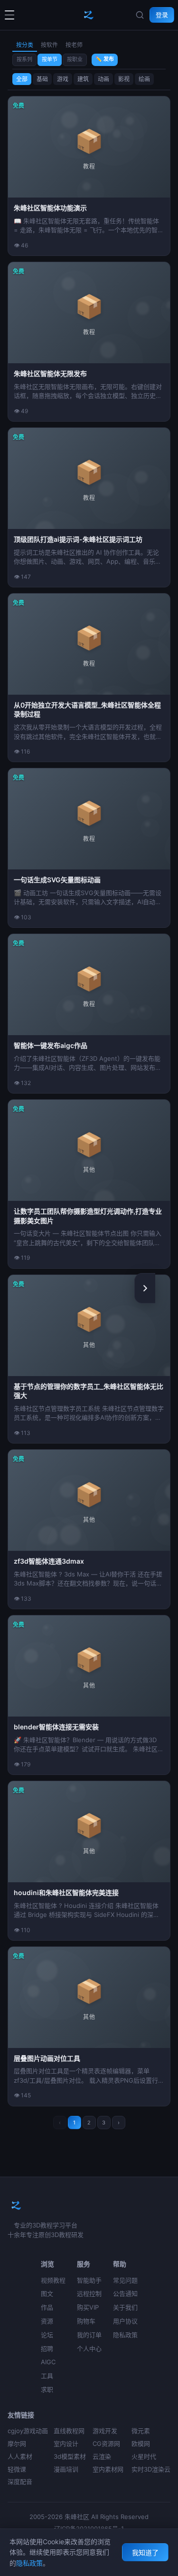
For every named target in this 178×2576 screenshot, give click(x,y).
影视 (124, 79)
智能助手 (89, 2280)
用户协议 (125, 2321)
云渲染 (102, 2456)
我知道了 (145, 2552)
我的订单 (89, 2335)
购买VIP (88, 2307)
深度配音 (20, 2482)
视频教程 (53, 2280)
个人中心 (89, 2349)
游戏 (63, 79)
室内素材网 (108, 2469)
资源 (47, 2321)
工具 (47, 2376)
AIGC (48, 2362)
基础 (42, 79)
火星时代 (144, 2456)
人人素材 (20, 2456)
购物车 (86, 2321)
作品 (47, 2307)
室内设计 (66, 2444)
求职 (47, 2389)
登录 (162, 15)
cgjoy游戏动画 (28, 2431)
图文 (47, 2293)
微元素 (141, 2431)
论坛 (47, 2335)
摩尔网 (17, 2444)
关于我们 (125, 2307)
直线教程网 (69, 2431)
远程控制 (89, 2293)
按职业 (75, 59)
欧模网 (141, 2444)
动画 (103, 79)
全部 (22, 79)
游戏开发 (105, 2431)
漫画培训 (66, 2469)
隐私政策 (125, 2335)
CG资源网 (106, 2444)
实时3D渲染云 (151, 2469)
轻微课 (17, 2469)
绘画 (144, 79)
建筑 (83, 79)
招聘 (47, 2349)
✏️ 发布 (105, 59)
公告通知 (125, 2293)
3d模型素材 (70, 2456)
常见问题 (125, 2280)
